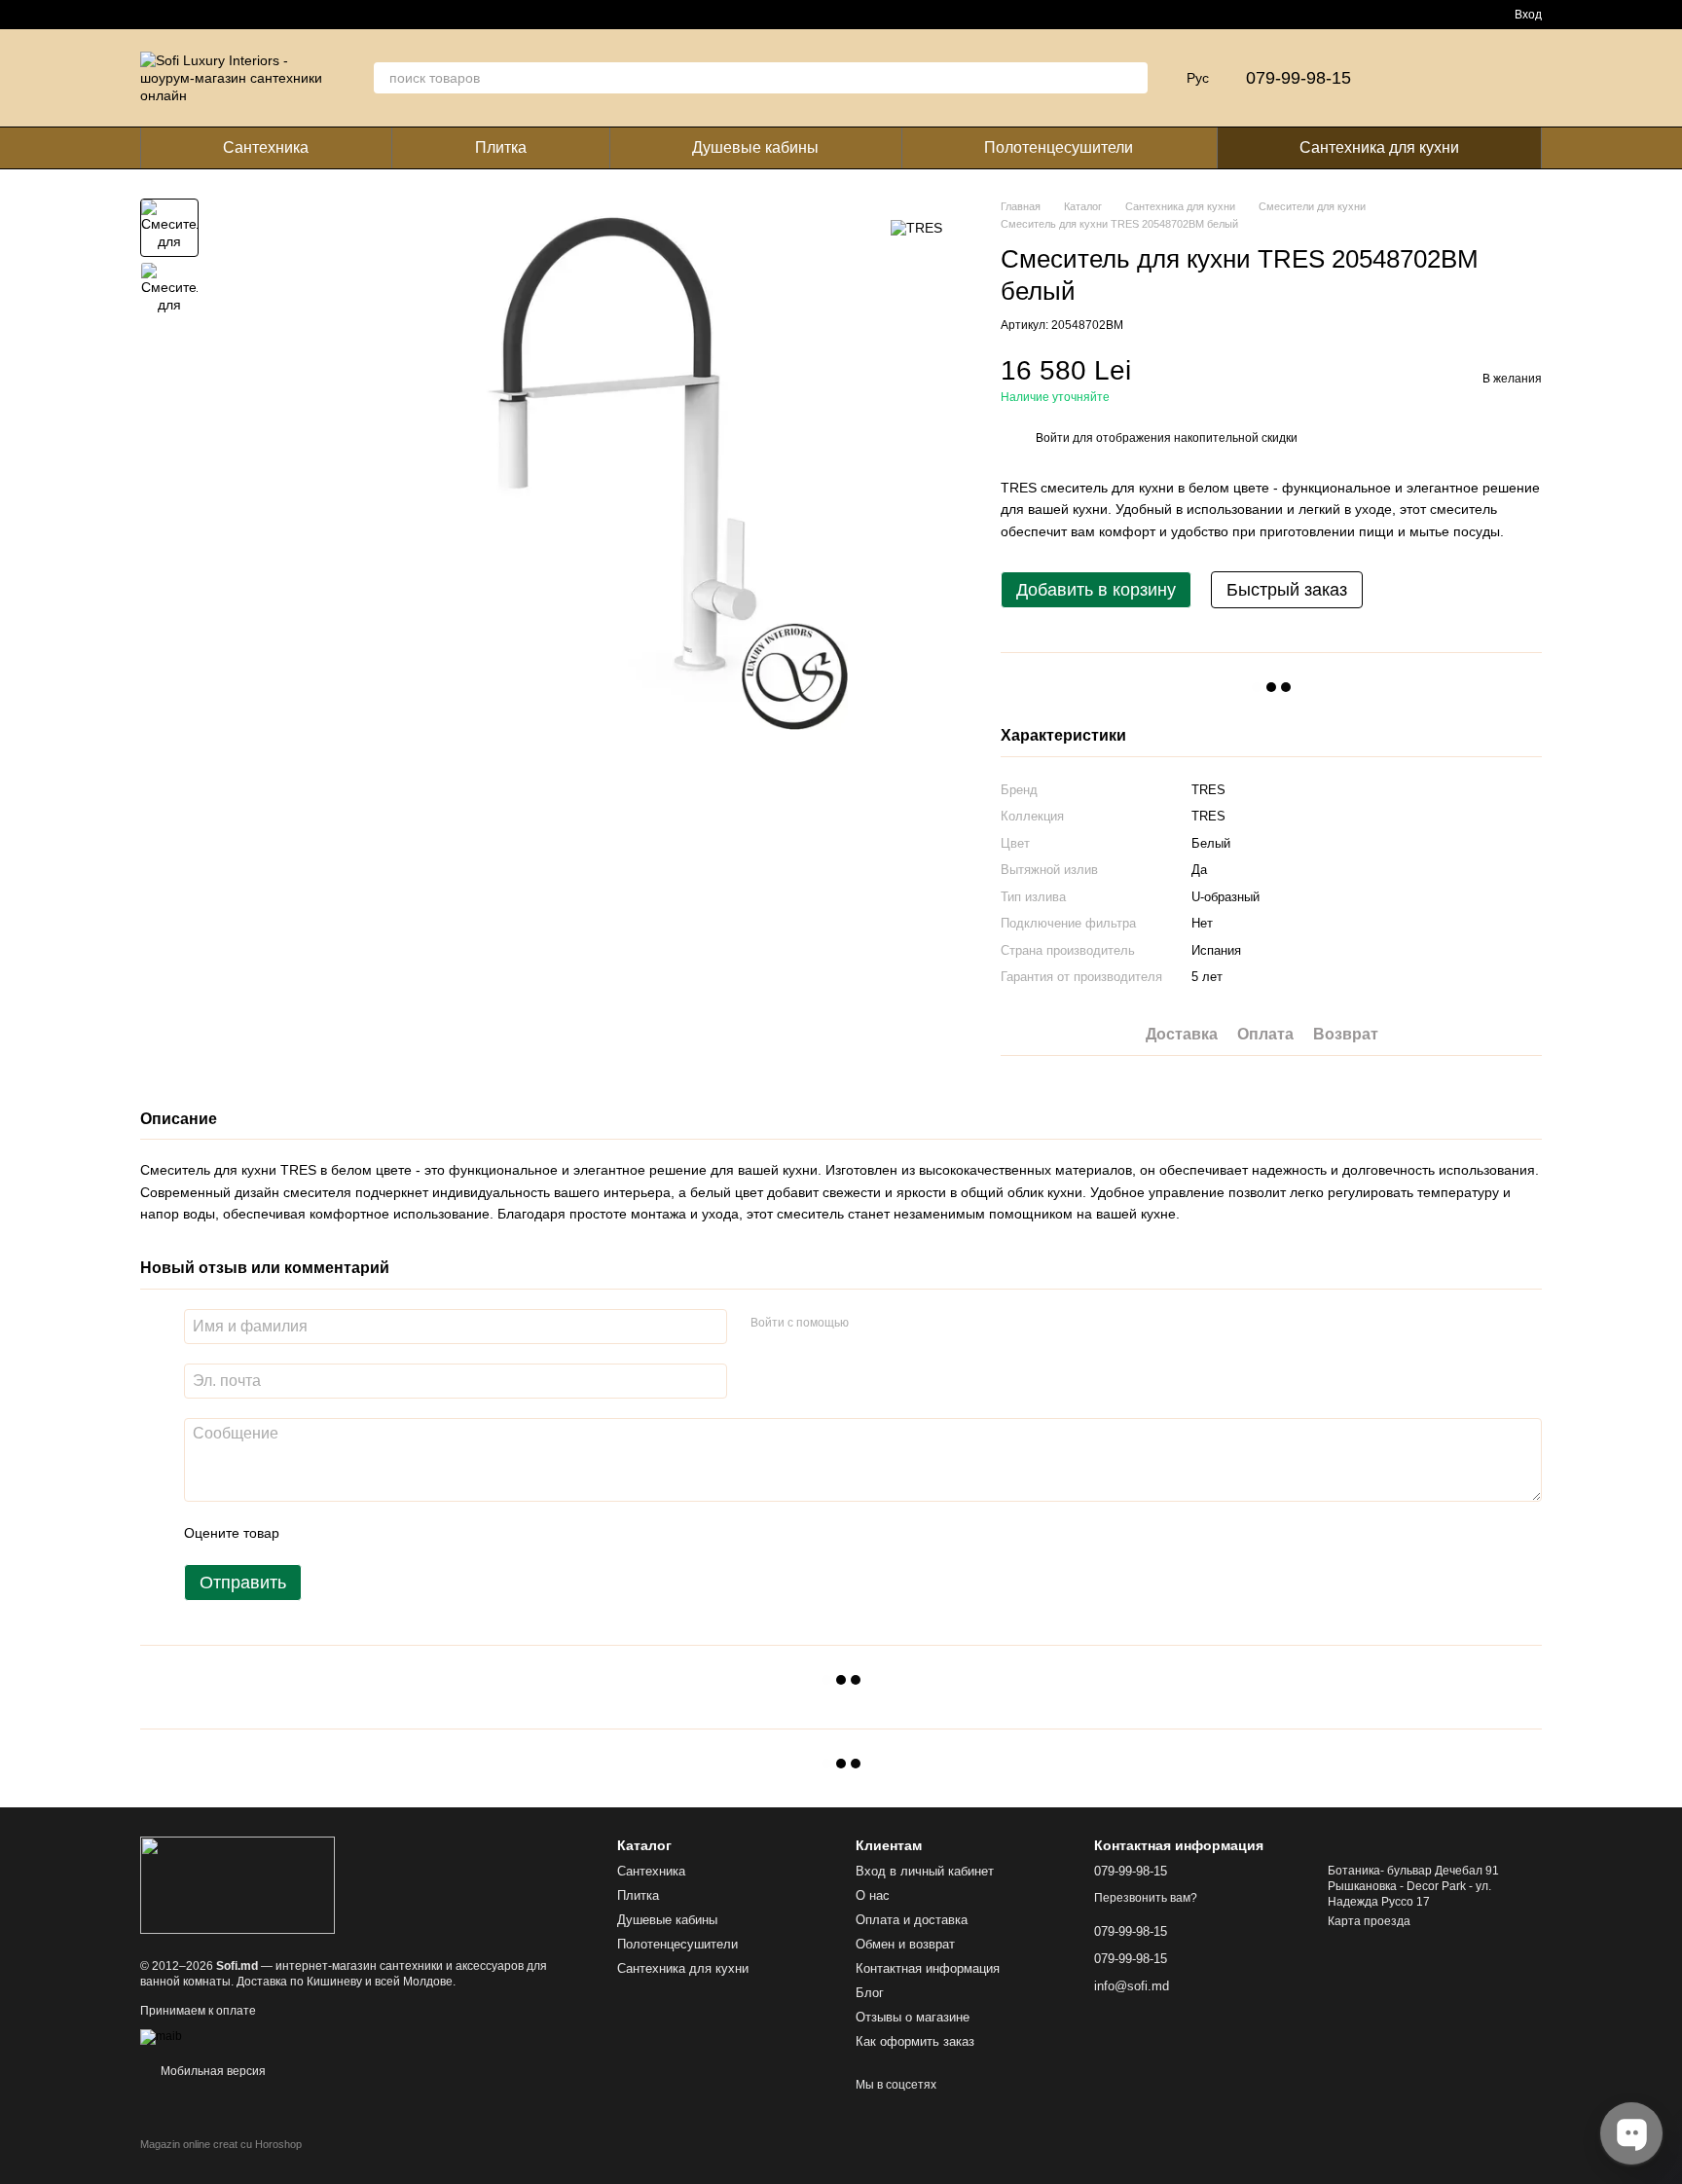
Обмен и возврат (905, 1944)
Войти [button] (1053, 438)
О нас (873, 1895)
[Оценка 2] (343, 1533)
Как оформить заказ (915, 2041)
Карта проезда (1369, 1921)
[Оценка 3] (374, 1533)
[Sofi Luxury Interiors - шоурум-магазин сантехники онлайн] (238, 1884)
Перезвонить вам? (1146, 1898)
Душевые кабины (755, 147)
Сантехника (266, 147)
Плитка (501, 147)
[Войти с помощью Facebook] (870, 1324)
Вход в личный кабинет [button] (925, 1871)
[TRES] (916, 227)
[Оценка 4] (405, 1533)
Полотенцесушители (1059, 147)
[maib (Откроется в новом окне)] (161, 2036)
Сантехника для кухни (1379, 147)
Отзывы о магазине (913, 2017)
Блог (870, 1993)
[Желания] (1476, 78)
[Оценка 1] (311, 1533)
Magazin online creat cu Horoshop (221, 2144)
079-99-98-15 (1298, 78)
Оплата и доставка (912, 1920)
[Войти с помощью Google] (901, 1324)
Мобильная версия (212, 2071)
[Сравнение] (1425, 78)
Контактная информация (928, 1968)
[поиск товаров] (1132, 78)
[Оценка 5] (436, 1533)
